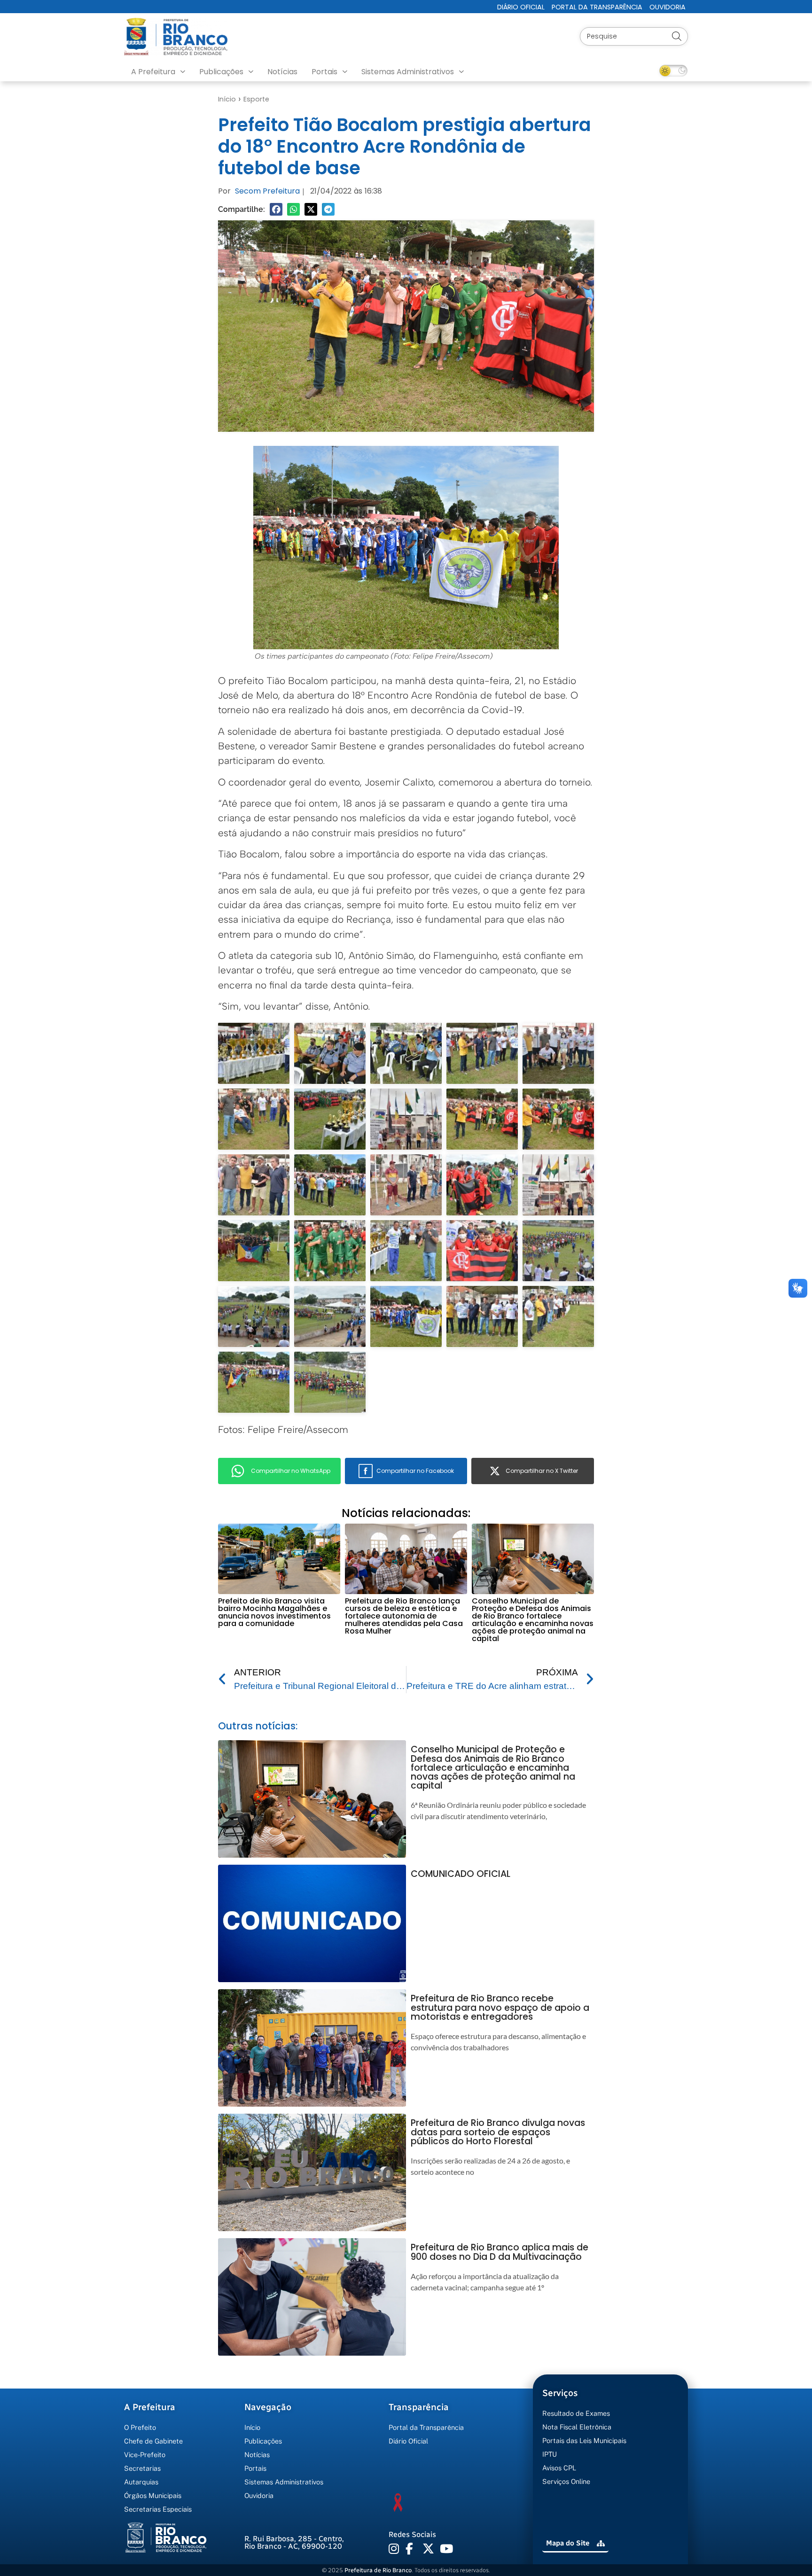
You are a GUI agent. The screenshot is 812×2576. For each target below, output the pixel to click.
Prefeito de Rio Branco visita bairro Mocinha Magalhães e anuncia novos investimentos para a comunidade (274, 1612)
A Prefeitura (153, 72)
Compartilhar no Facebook (415, 1471)
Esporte (256, 99)
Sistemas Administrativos (408, 72)
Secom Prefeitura (267, 191)
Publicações (221, 72)
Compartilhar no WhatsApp (291, 1471)
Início (227, 99)
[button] (276, 209)
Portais (324, 72)
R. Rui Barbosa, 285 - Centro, (294, 2542)
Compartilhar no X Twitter (542, 1471)
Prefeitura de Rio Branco (378, 2570)
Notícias (282, 72)
